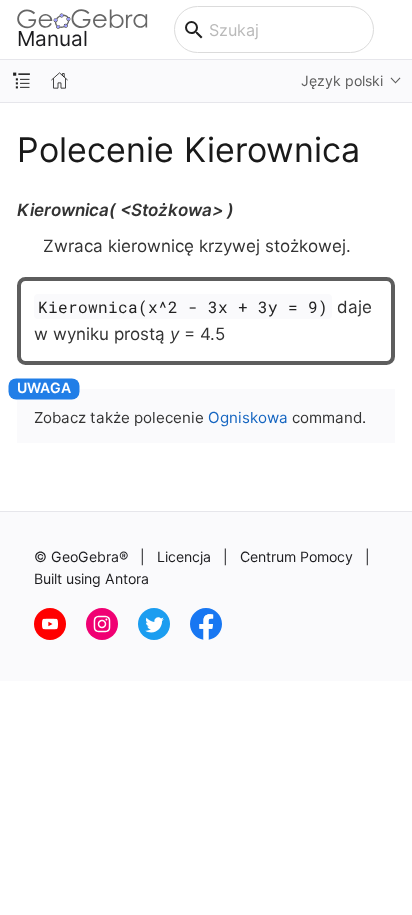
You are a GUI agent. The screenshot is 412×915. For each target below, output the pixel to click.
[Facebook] (214, 634)
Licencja (184, 556)
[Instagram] (112, 634)
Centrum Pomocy (296, 556)
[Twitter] (164, 634)
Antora (127, 578)
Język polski (342, 80)
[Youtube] (60, 634)
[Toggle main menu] (393, 30)
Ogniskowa (248, 417)
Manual (52, 38)
